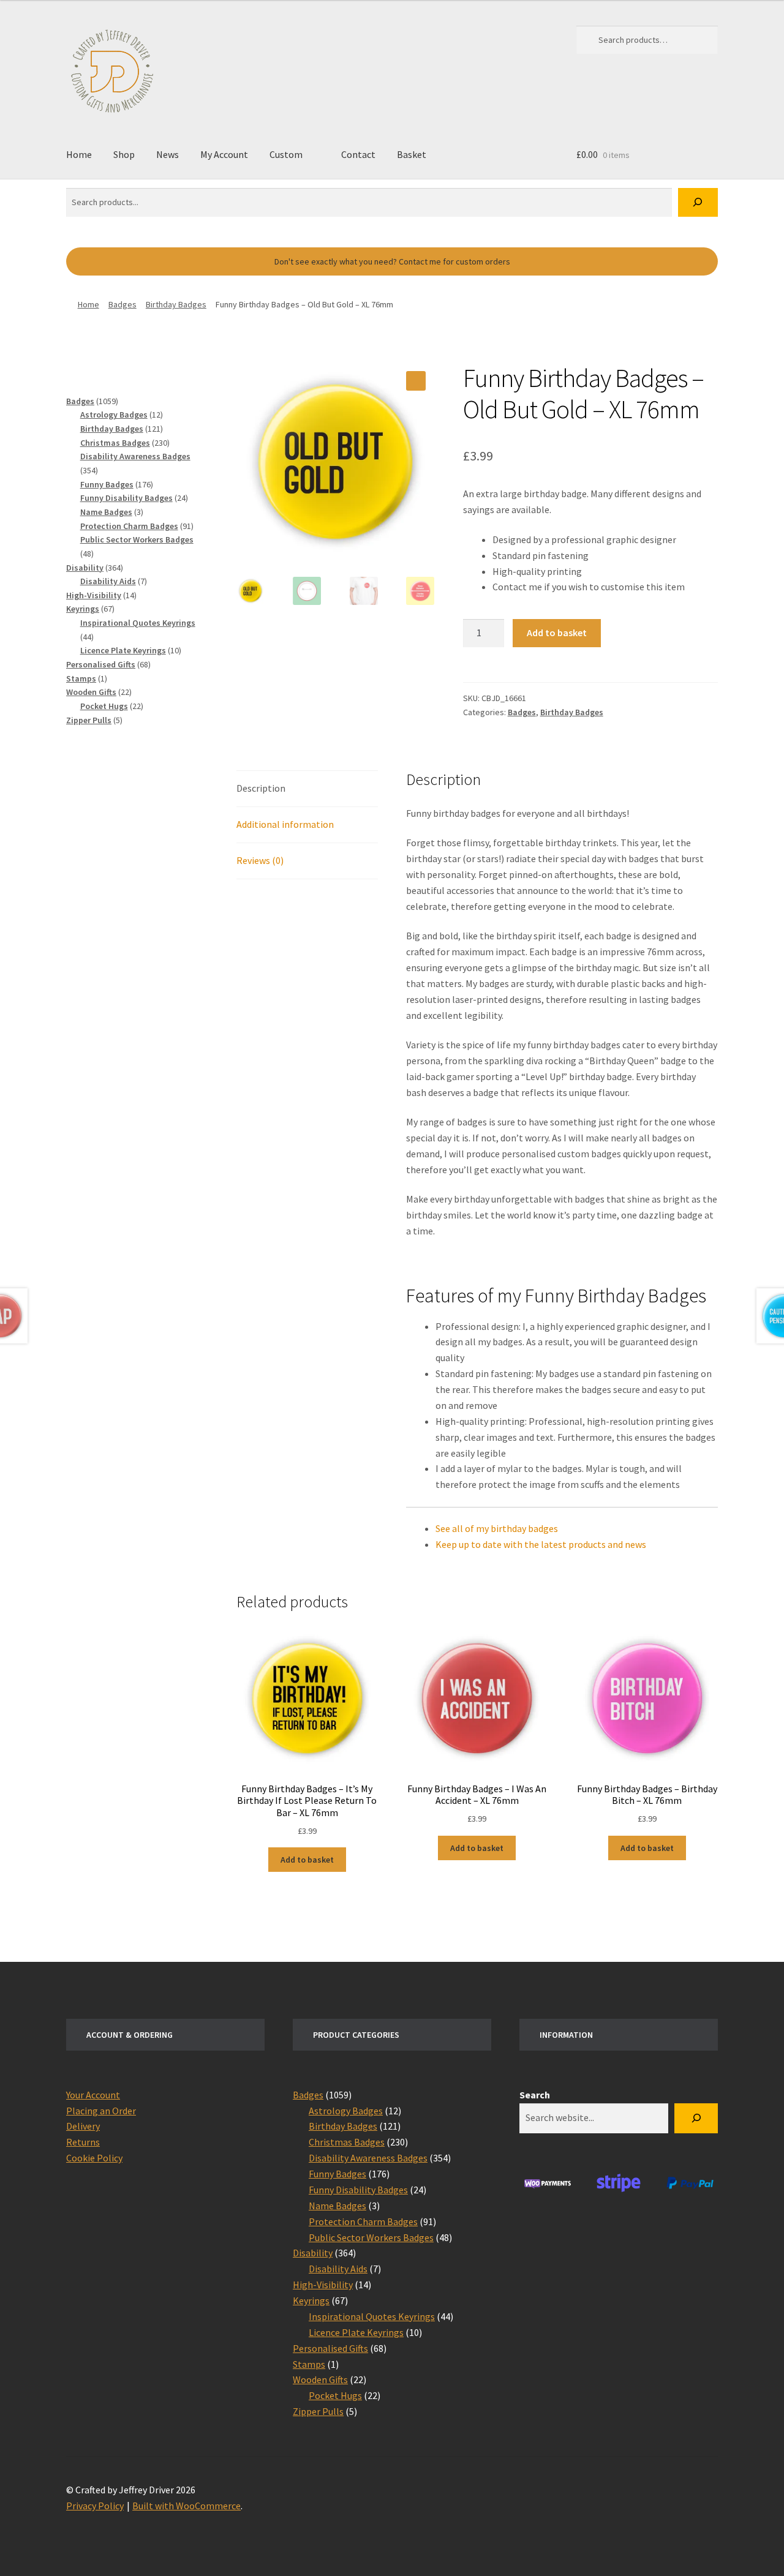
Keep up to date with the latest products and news (541, 1544)
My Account (224, 154)
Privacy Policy (95, 2506)
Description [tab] (261, 788)
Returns (83, 2142)
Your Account (93, 2095)
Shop (124, 154)
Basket (412, 154)
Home (79, 154)
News (168, 154)
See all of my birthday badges (497, 1528)
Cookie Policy (94, 2158)
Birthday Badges (176, 304)
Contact (358, 154)
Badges (123, 304)
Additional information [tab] (285, 824)
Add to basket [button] (307, 1860)
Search (535, 2095)
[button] (416, 381)
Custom (286, 154)
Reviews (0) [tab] (260, 860)
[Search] (698, 202)
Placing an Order (101, 2111)
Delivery (83, 2126)
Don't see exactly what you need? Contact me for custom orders (392, 261)
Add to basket (557, 633)
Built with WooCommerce (187, 2506)
